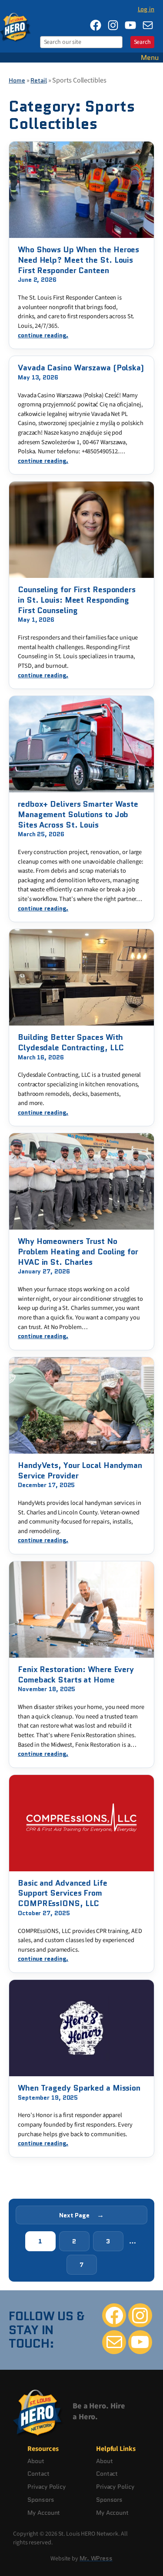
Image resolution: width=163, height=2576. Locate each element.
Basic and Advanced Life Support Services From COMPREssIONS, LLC (63, 1894)
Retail (38, 80)
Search (142, 42)
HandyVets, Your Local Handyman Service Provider (80, 1471)
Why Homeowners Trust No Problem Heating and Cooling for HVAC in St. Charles (78, 1252)
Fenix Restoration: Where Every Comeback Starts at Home (76, 1675)
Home (17, 80)
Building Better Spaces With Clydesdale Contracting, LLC (71, 1043)
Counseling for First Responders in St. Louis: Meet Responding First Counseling (77, 600)
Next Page (81, 2215)
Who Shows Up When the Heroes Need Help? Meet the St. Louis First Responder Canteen (78, 260)
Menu (150, 58)
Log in (146, 9)
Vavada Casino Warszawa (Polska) (81, 368)
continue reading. (43, 335)
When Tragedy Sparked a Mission (79, 2088)
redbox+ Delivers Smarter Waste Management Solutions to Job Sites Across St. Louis (78, 815)
